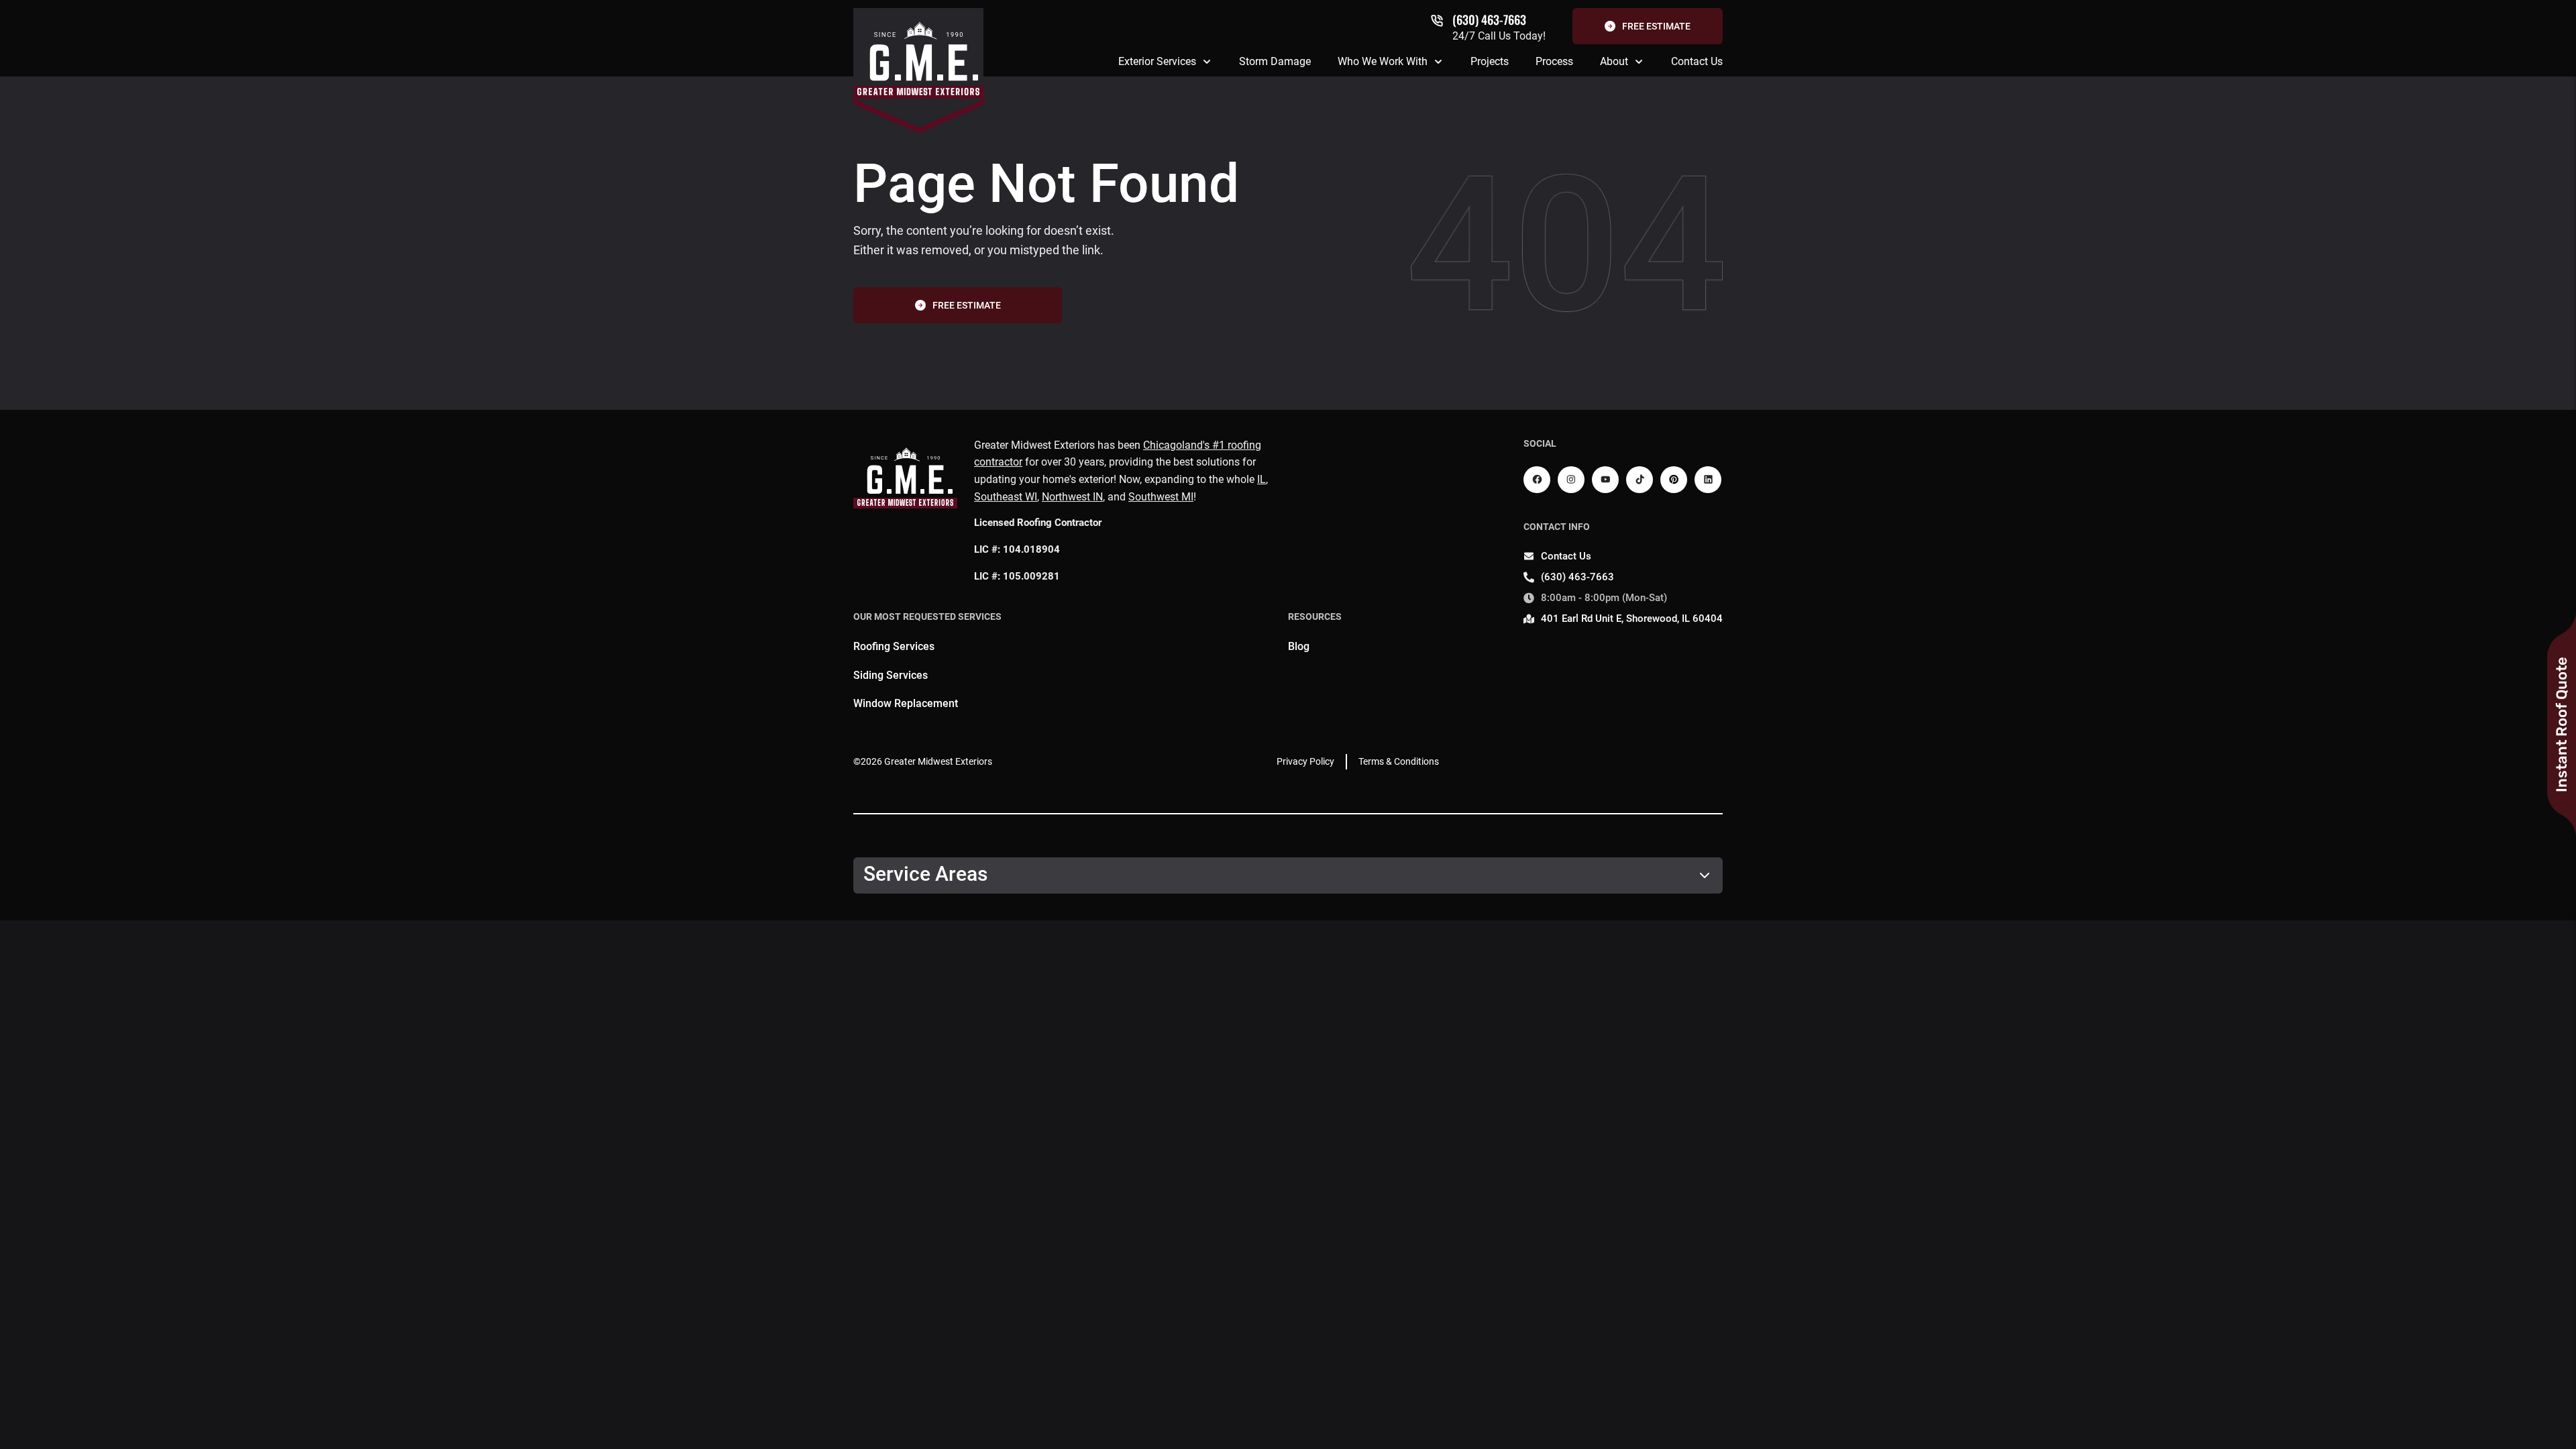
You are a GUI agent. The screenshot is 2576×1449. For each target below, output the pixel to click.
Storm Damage (1275, 61)
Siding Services (891, 675)
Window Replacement (906, 703)
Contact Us (1697, 61)
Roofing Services (894, 646)
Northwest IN (1072, 497)
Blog (1299, 646)
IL (1262, 479)
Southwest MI (1161, 497)
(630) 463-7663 (1489, 19)
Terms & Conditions (1399, 761)
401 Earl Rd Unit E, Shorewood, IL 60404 (1632, 619)
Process (1554, 61)
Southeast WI (1006, 497)
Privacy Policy (1305, 761)
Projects (1490, 61)
